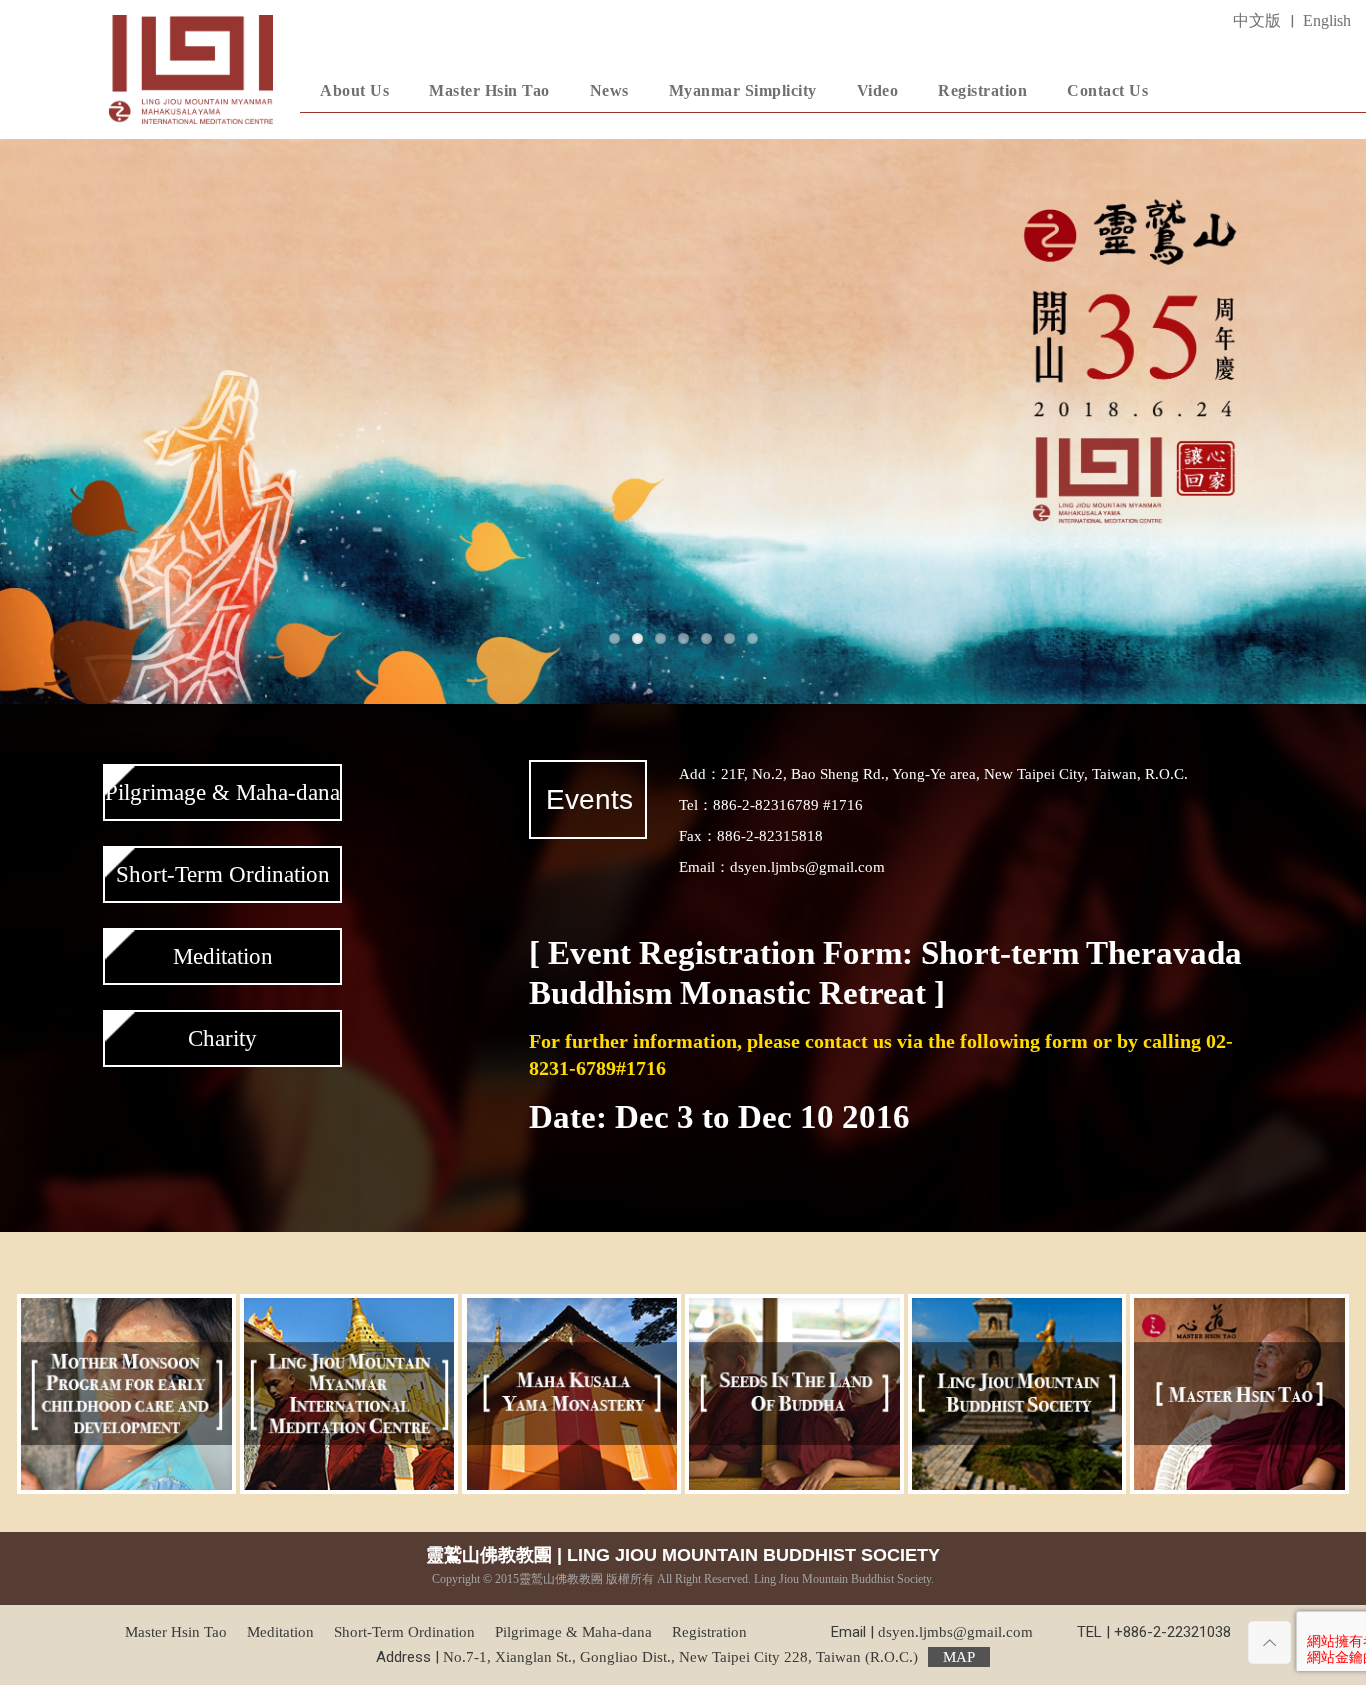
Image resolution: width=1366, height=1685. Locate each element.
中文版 (1257, 20)
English (1327, 20)
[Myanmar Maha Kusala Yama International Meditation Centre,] (191, 69)
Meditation (223, 956)
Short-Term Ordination (223, 874)
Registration (709, 1632)
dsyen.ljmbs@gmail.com (955, 1632)
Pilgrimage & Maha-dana (222, 792)
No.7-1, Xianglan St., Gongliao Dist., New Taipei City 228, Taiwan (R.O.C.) (709, 1657)
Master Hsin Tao (176, 1632)
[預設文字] (683, 421)
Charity (222, 1038)
